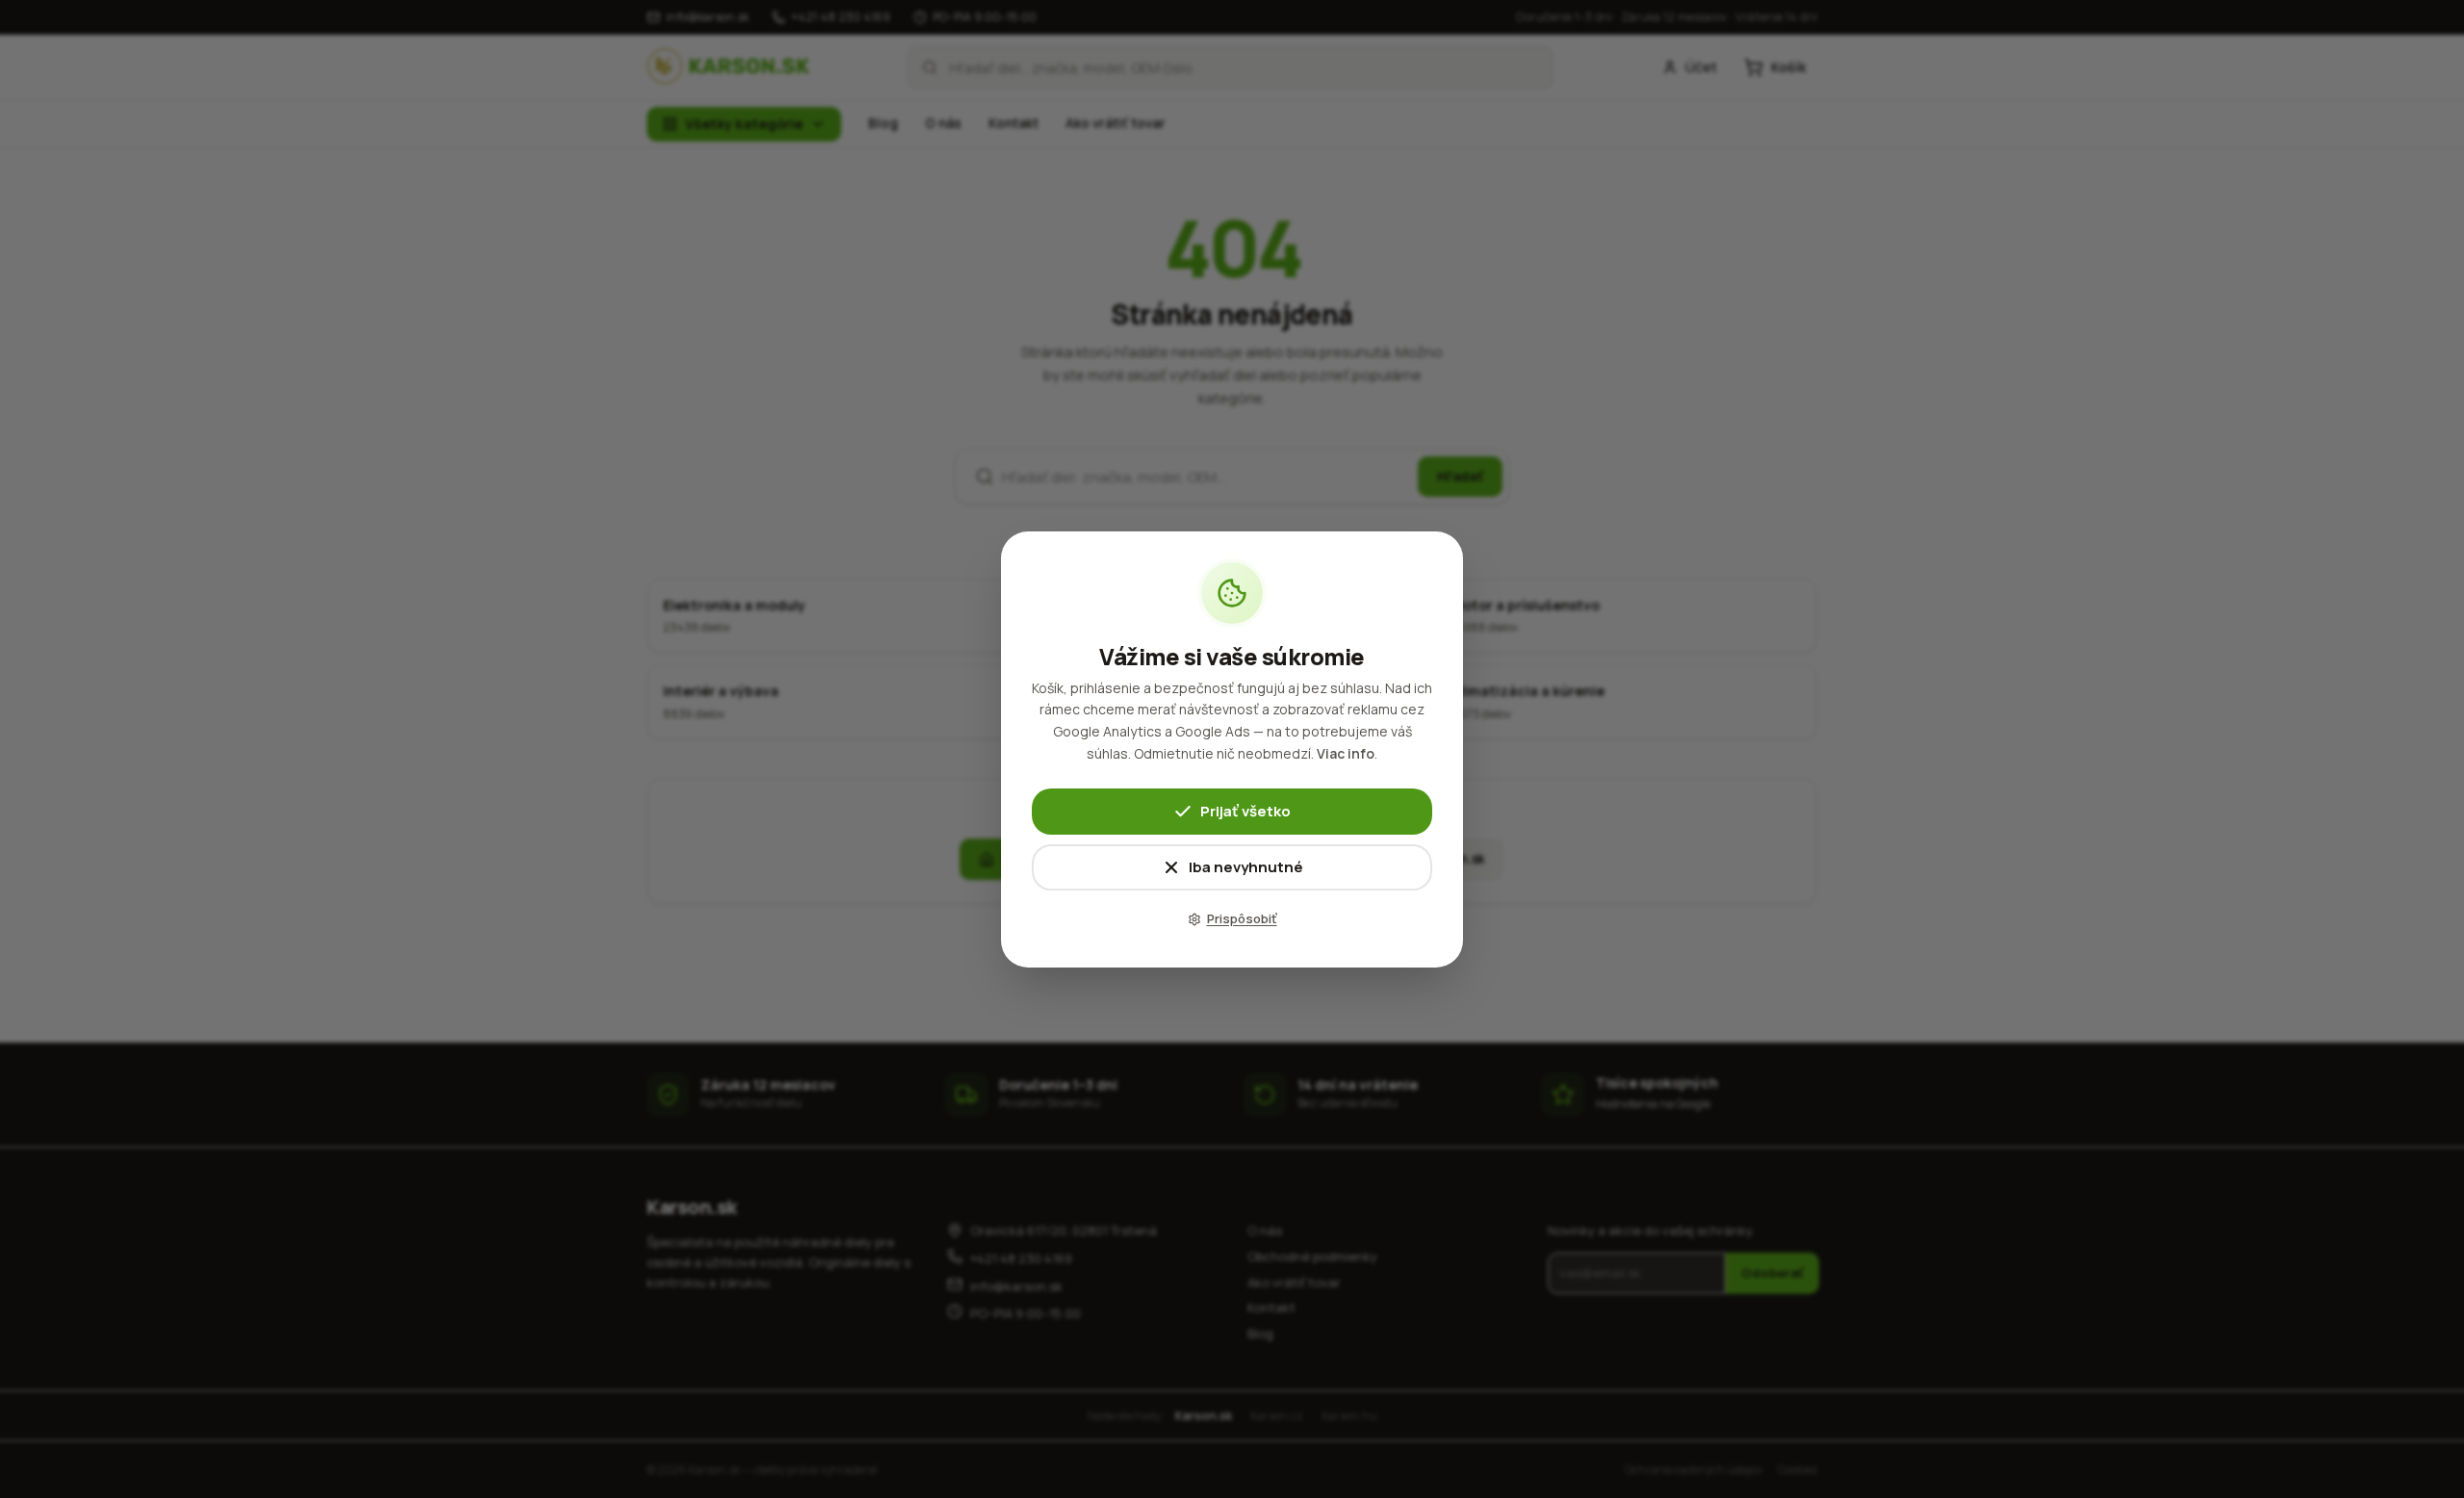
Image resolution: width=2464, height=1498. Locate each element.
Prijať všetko (1245, 810)
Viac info (1346, 753)
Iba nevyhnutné (1246, 866)
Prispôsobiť (1242, 918)
